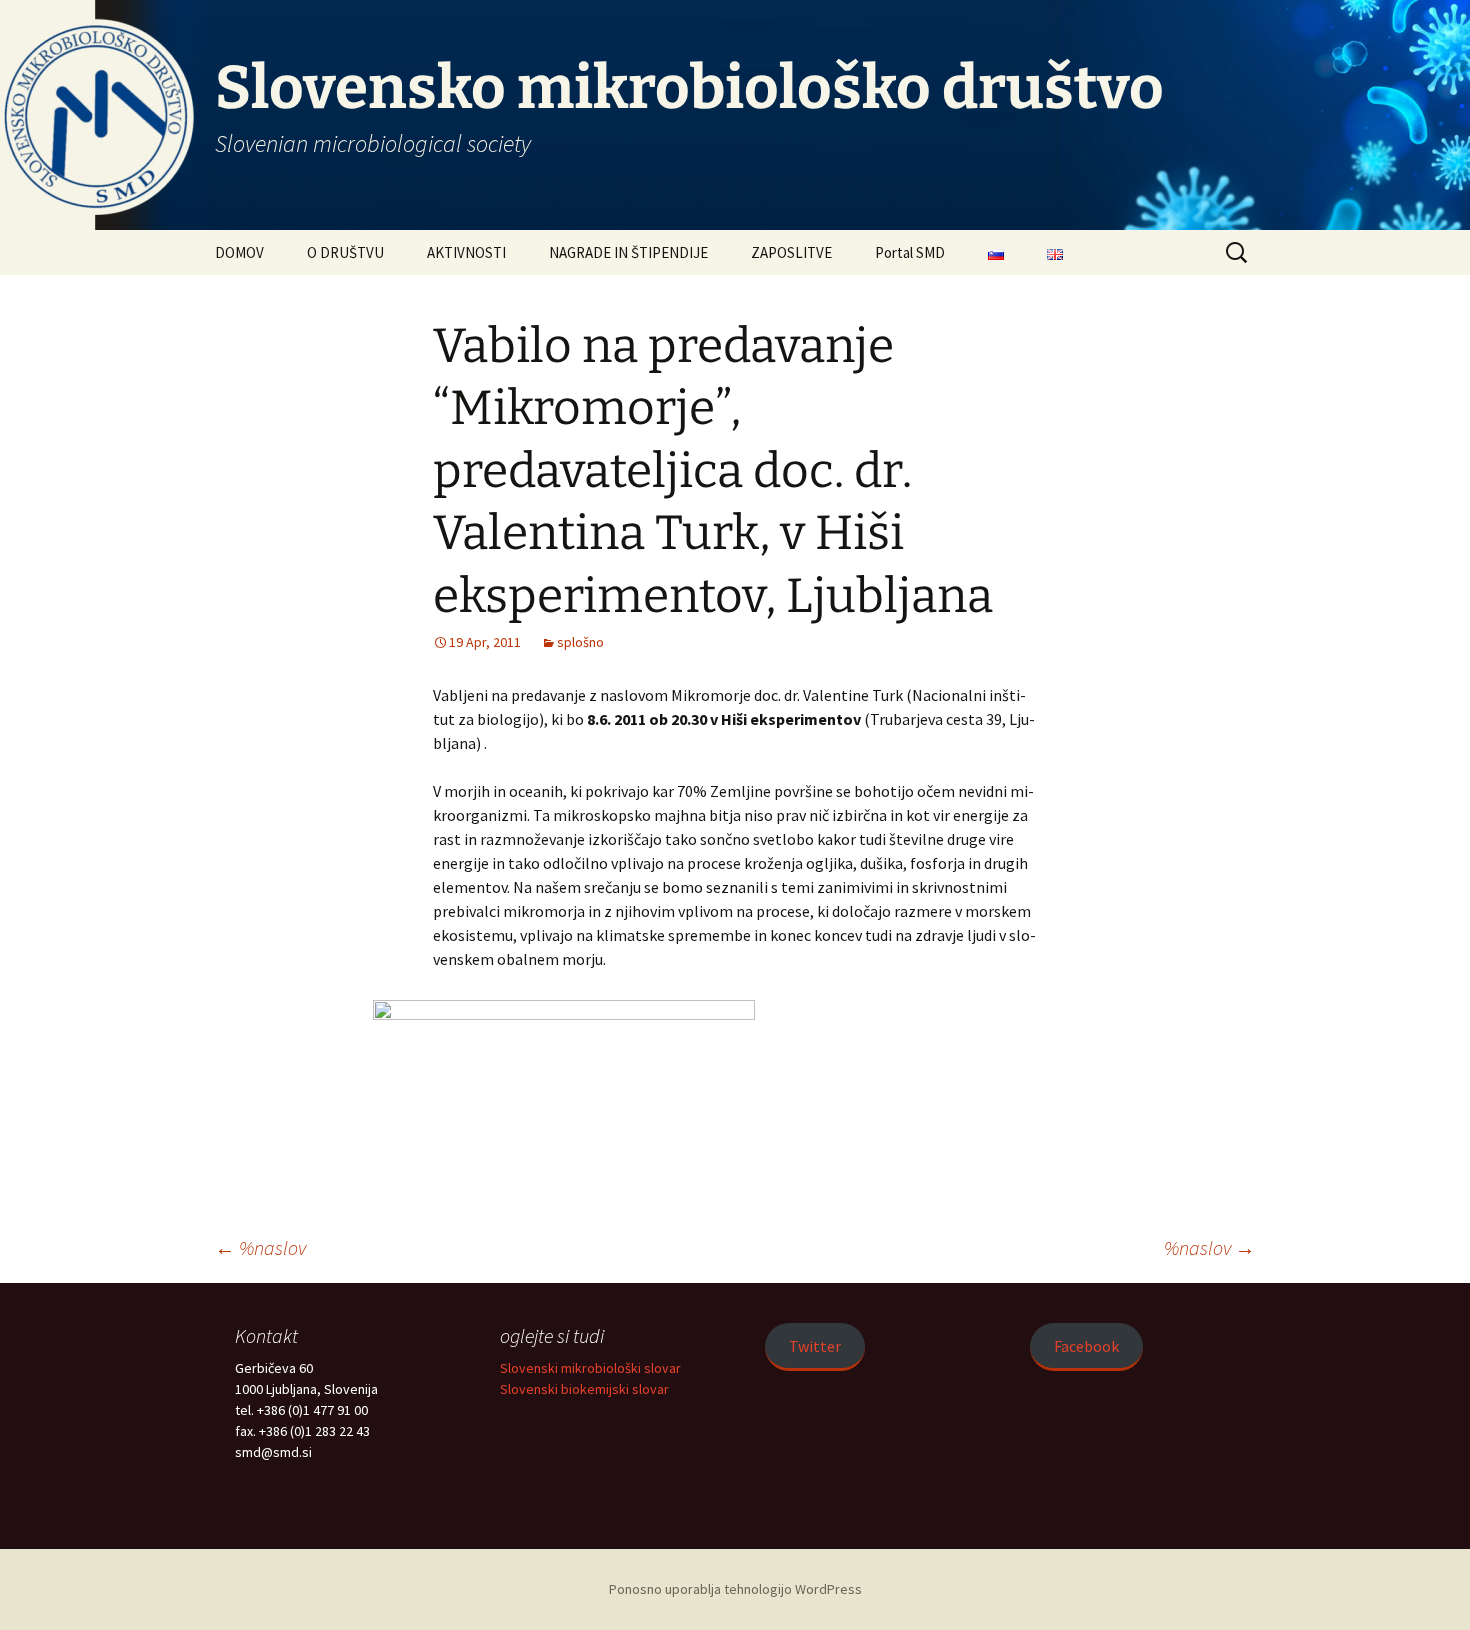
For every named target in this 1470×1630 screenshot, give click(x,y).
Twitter (815, 1346)
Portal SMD (910, 252)
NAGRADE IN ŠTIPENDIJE (628, 252)
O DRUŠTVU (345, 252)
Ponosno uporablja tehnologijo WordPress (735, 1589)
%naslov (260, 1247)
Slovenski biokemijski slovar (584, 1389)
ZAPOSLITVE (791, 252)
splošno (580, 642)
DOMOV (239, 252)
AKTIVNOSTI (466, 252)
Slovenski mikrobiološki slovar (590, 1368)
